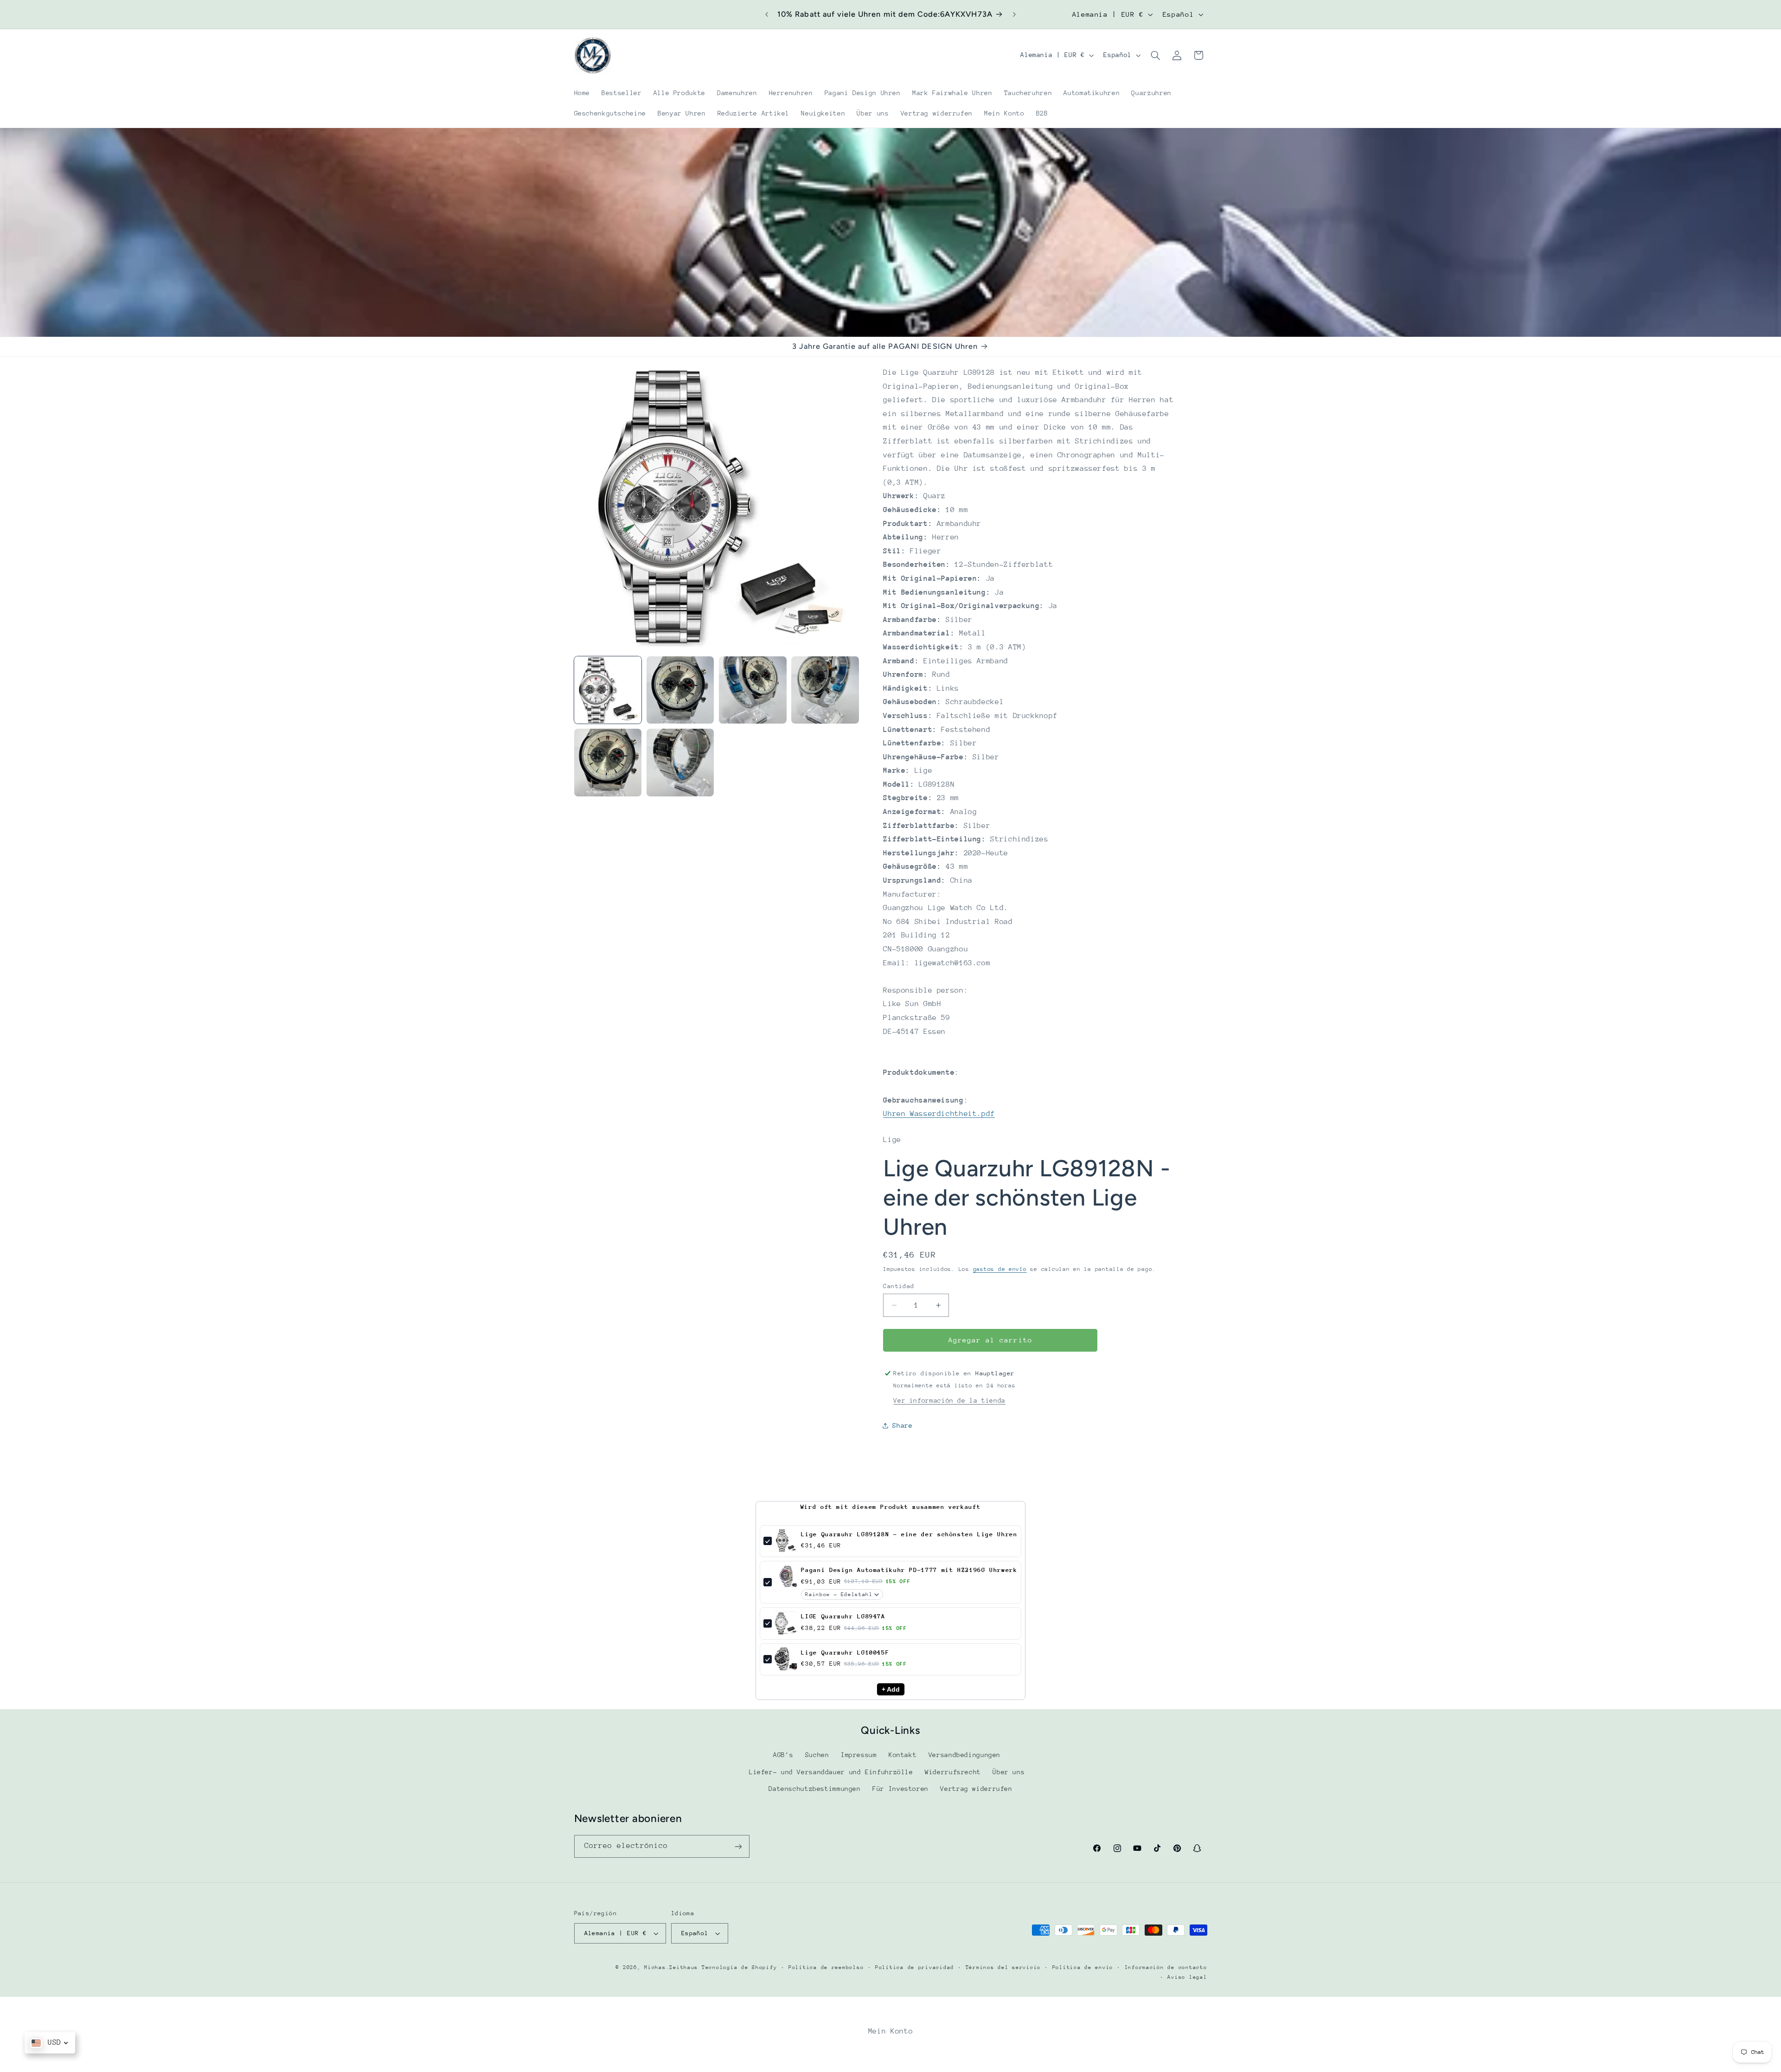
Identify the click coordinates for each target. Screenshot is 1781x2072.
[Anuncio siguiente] (1014, 14)
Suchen (817, 1755)
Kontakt (903, 1755)
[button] (1155, 55)
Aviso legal (1187, 1977)
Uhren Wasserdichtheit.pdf (939, 1114)
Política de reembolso (826, 1967)
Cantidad (899, 1286)
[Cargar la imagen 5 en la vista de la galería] (608, 763)
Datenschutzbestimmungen (815, 1789)
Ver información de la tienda (949, 1400)
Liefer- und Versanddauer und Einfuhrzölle (831, 1772)
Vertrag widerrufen (976, 1789)
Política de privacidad (915, 1967)
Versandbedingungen (964, 1755)
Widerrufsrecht (953, 1772)
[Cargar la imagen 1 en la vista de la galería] (608, 690)
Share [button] (902, 1425)
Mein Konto (890, 2031)
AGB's (783, 1755)
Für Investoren (900, 1789)
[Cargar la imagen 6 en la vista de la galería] (680, 763)
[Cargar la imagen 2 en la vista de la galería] (680, 690)
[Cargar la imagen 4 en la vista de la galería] (825, 690)
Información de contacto (1166, 1967)
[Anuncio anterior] (767, 14)
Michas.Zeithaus (673, 1967)
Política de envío (1083, 1967)
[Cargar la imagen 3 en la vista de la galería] (753, 690)
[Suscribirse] (738, 1846)
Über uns (1009, 1772)
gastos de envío (1000, 1269)
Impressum (859, 1755)
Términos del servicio (1003, 1967)
